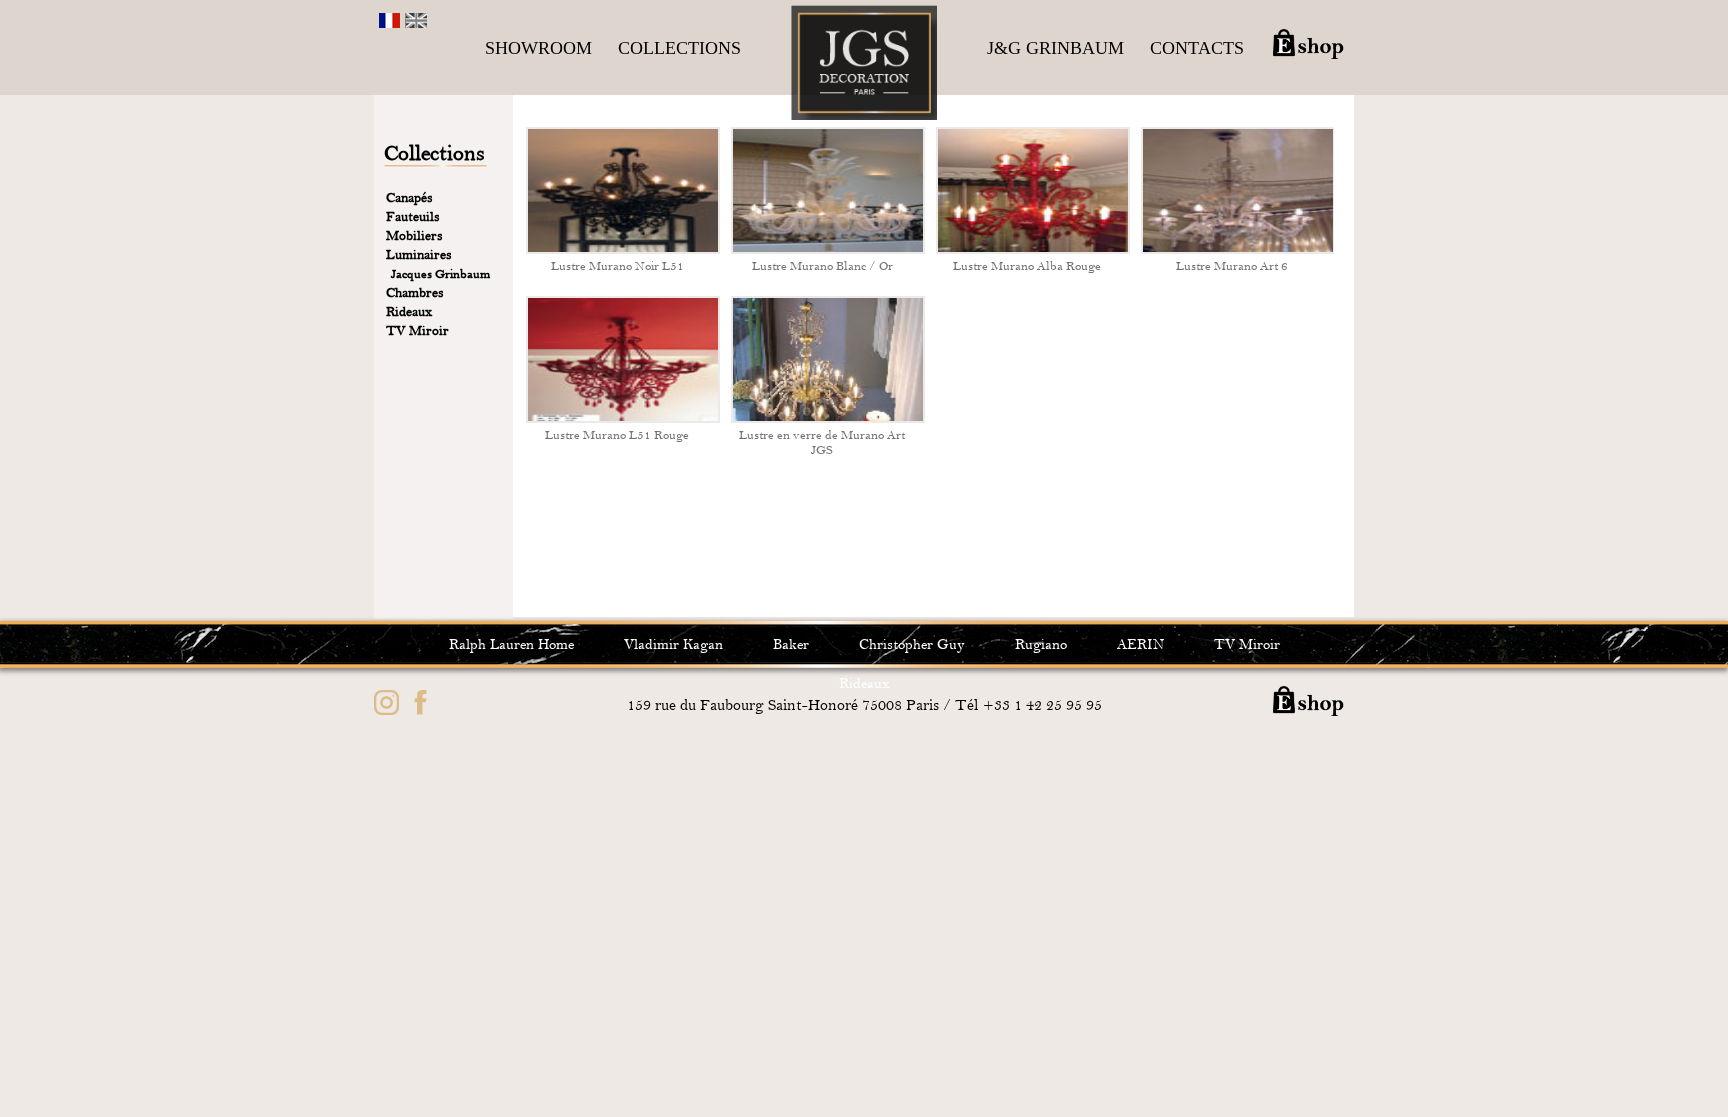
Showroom (538, 48)
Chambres (415, 292)
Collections (679, 48)
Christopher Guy (912, 644)
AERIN (1140, 644)
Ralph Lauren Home (511, 644)
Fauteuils (413, 216)
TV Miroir (417, 330)
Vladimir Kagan (673, 644)
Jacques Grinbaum (440, 274)
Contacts (1197, 48)
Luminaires (419, 254)
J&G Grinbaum (1055, 48)
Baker (791, 644)
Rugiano (1041, 644)
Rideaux (409, 311)
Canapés (409, 197)
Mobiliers (414, 235)
